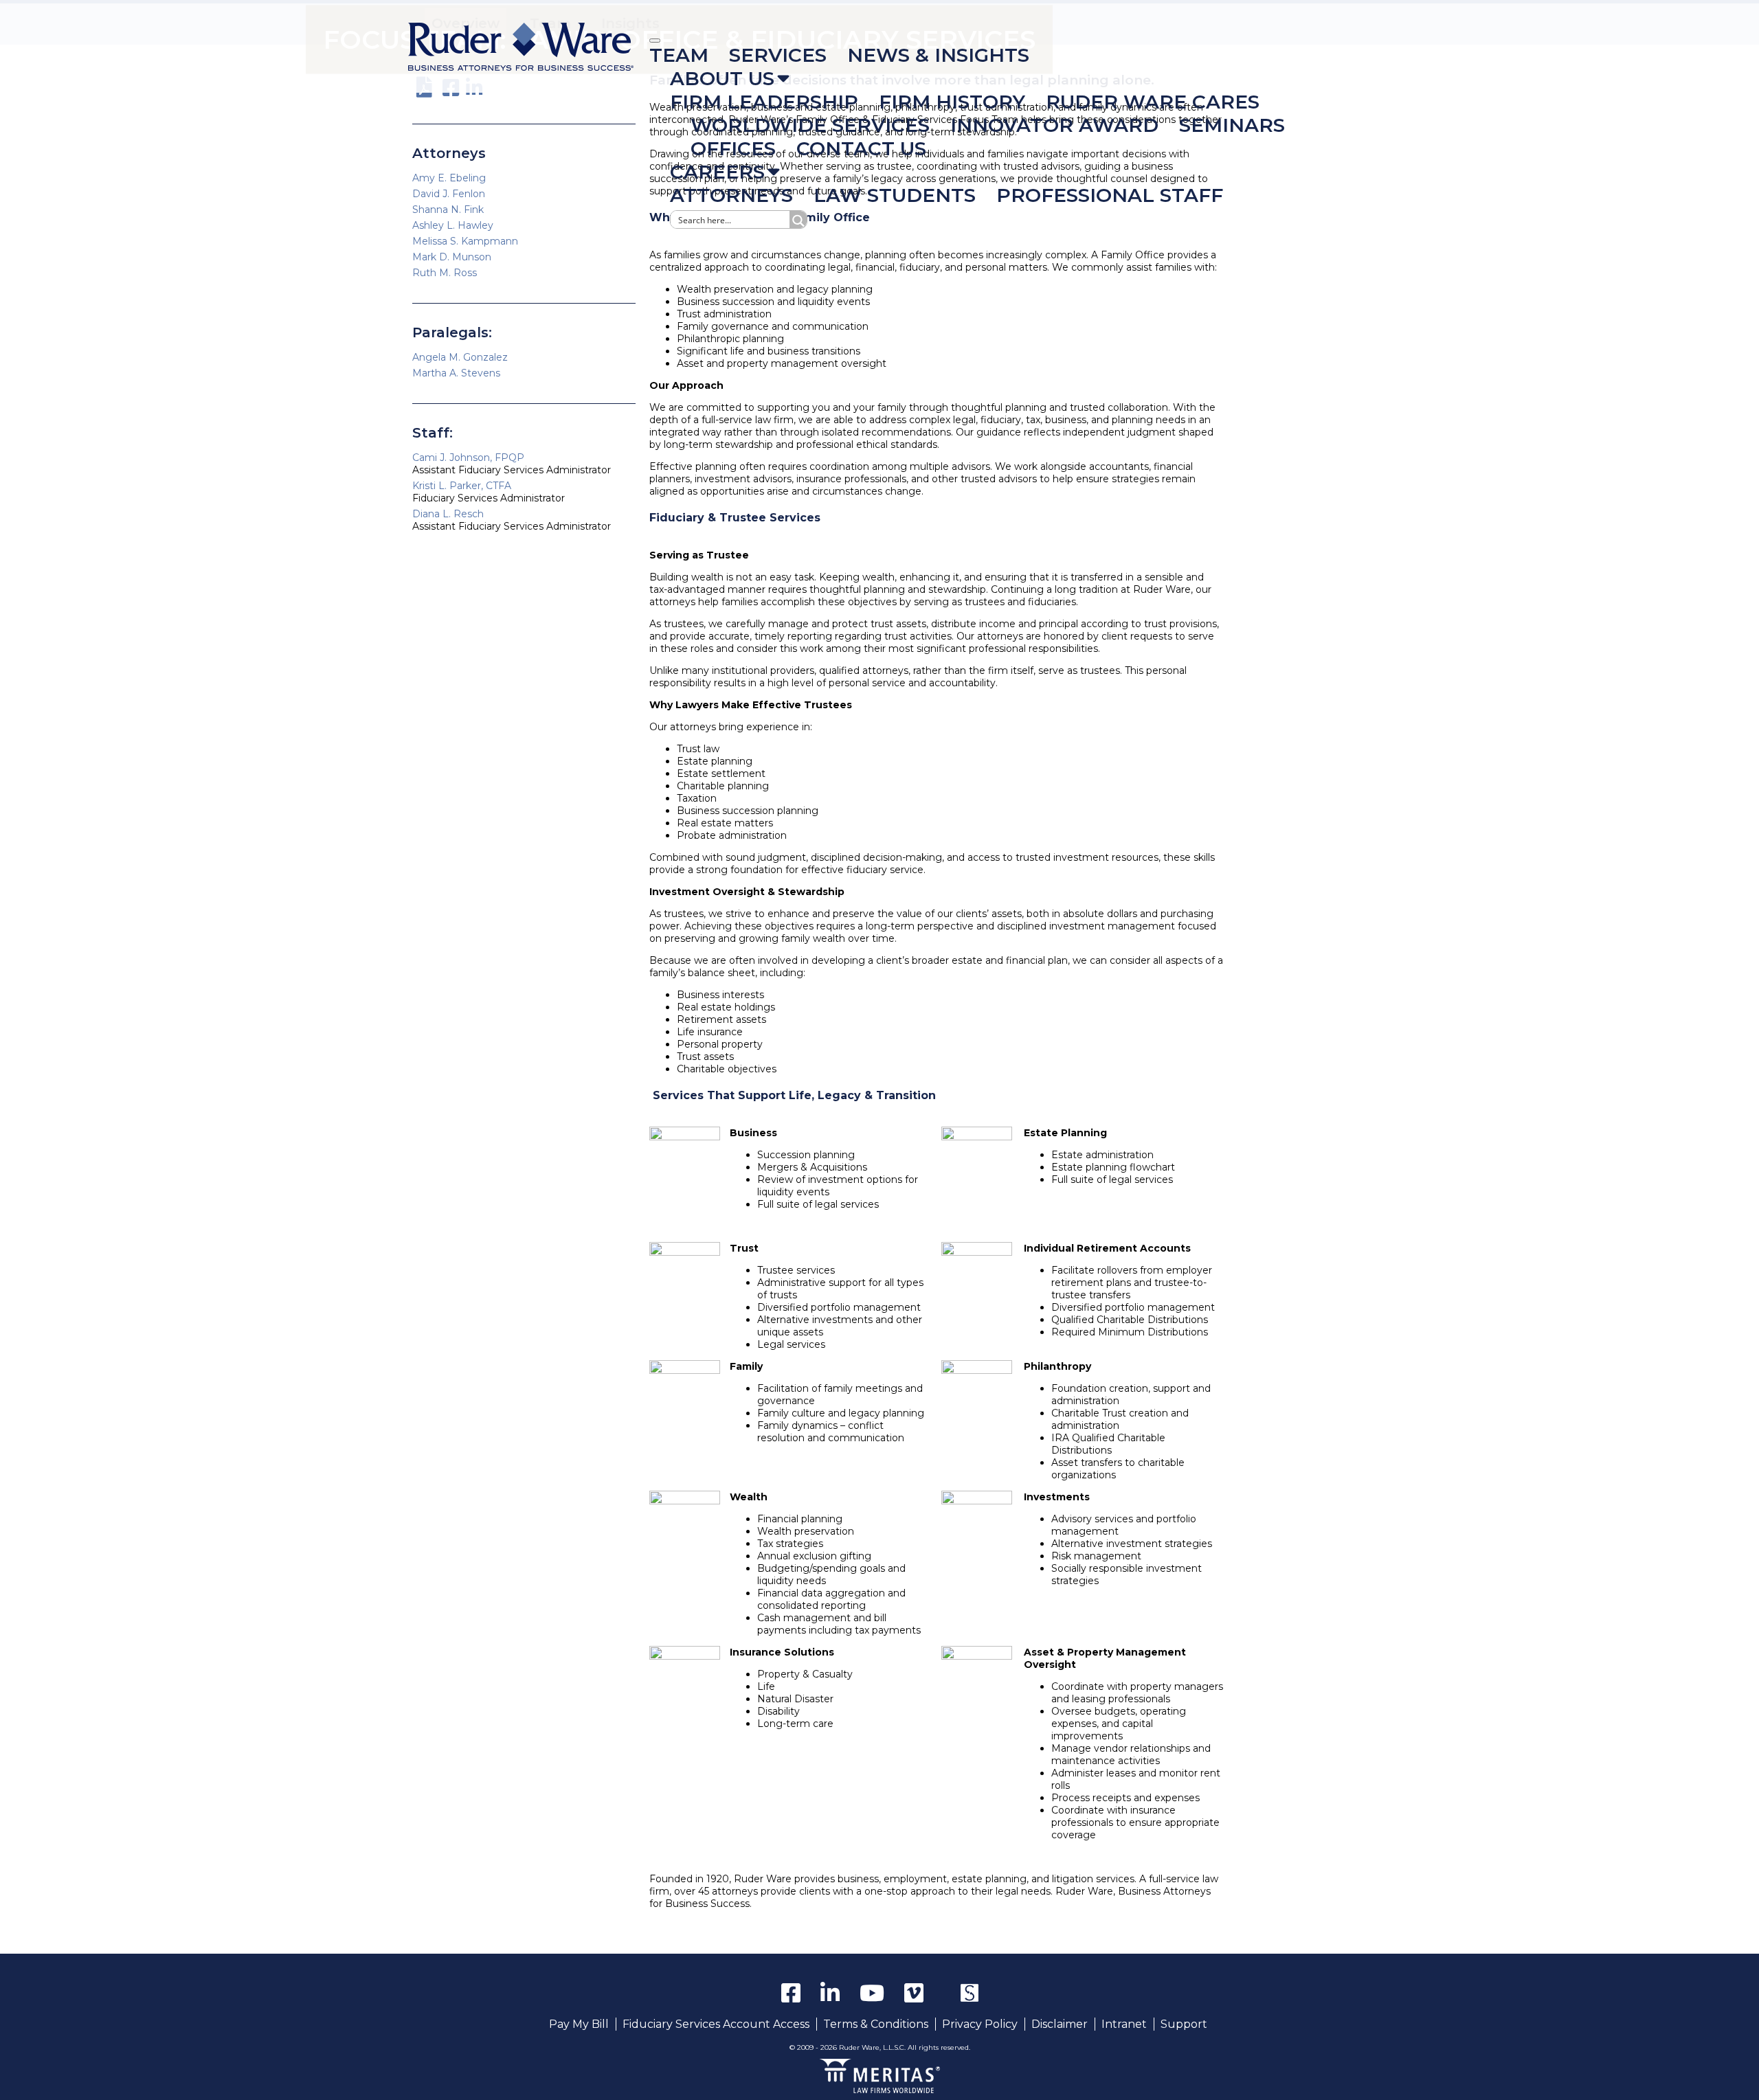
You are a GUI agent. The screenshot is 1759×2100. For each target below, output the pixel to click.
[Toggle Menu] (655, 41)
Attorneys (731, 195)
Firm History (952, 102)
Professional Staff (1110, 195)
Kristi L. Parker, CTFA (462, 486)
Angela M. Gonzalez (460, 357)
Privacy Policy (980, 2024)
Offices (733, 148)
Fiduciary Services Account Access (716, 2024)
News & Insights (938, 55)
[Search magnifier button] (798, 219)
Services (778, 55)
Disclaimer (1060, 2024)
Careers (717, 172)
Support (1184, 2024)
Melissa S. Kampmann (465, 241)
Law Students (895, 195)
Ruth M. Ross (445, 273)
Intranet (1124, 2024)
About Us (722, 78)
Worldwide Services (810, 125)
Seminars (1232, 125)
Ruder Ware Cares (1153, 102)
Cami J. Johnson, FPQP (468, 458)
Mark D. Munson (452, 257)
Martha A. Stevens (456, 373)
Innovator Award (1054, 125)
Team (679, 55)
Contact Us (861, 148)
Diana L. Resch (448, 514)
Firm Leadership (764, 102)
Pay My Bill (579, 2024)
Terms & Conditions (876, 2024)
